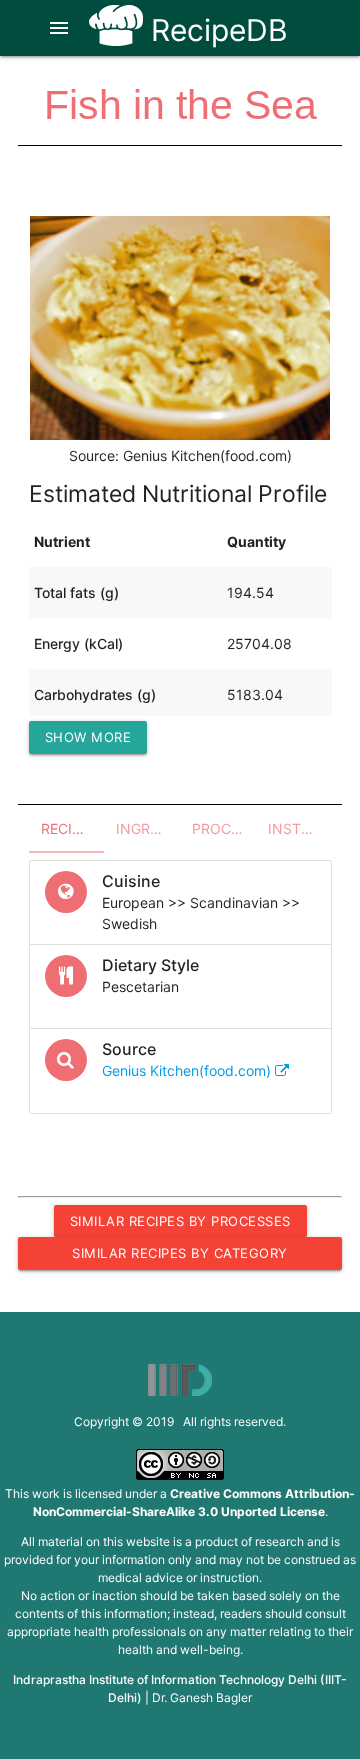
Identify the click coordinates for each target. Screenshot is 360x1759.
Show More (88, 737)
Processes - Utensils (224, 828)
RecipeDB (215, 30)
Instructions (300, 828)
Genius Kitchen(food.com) (188, 1070)
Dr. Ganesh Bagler (202, 1697)
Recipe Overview (73, 828)
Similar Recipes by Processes (180, 1221)
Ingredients (148, 828)
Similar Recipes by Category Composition (180, 1257)
